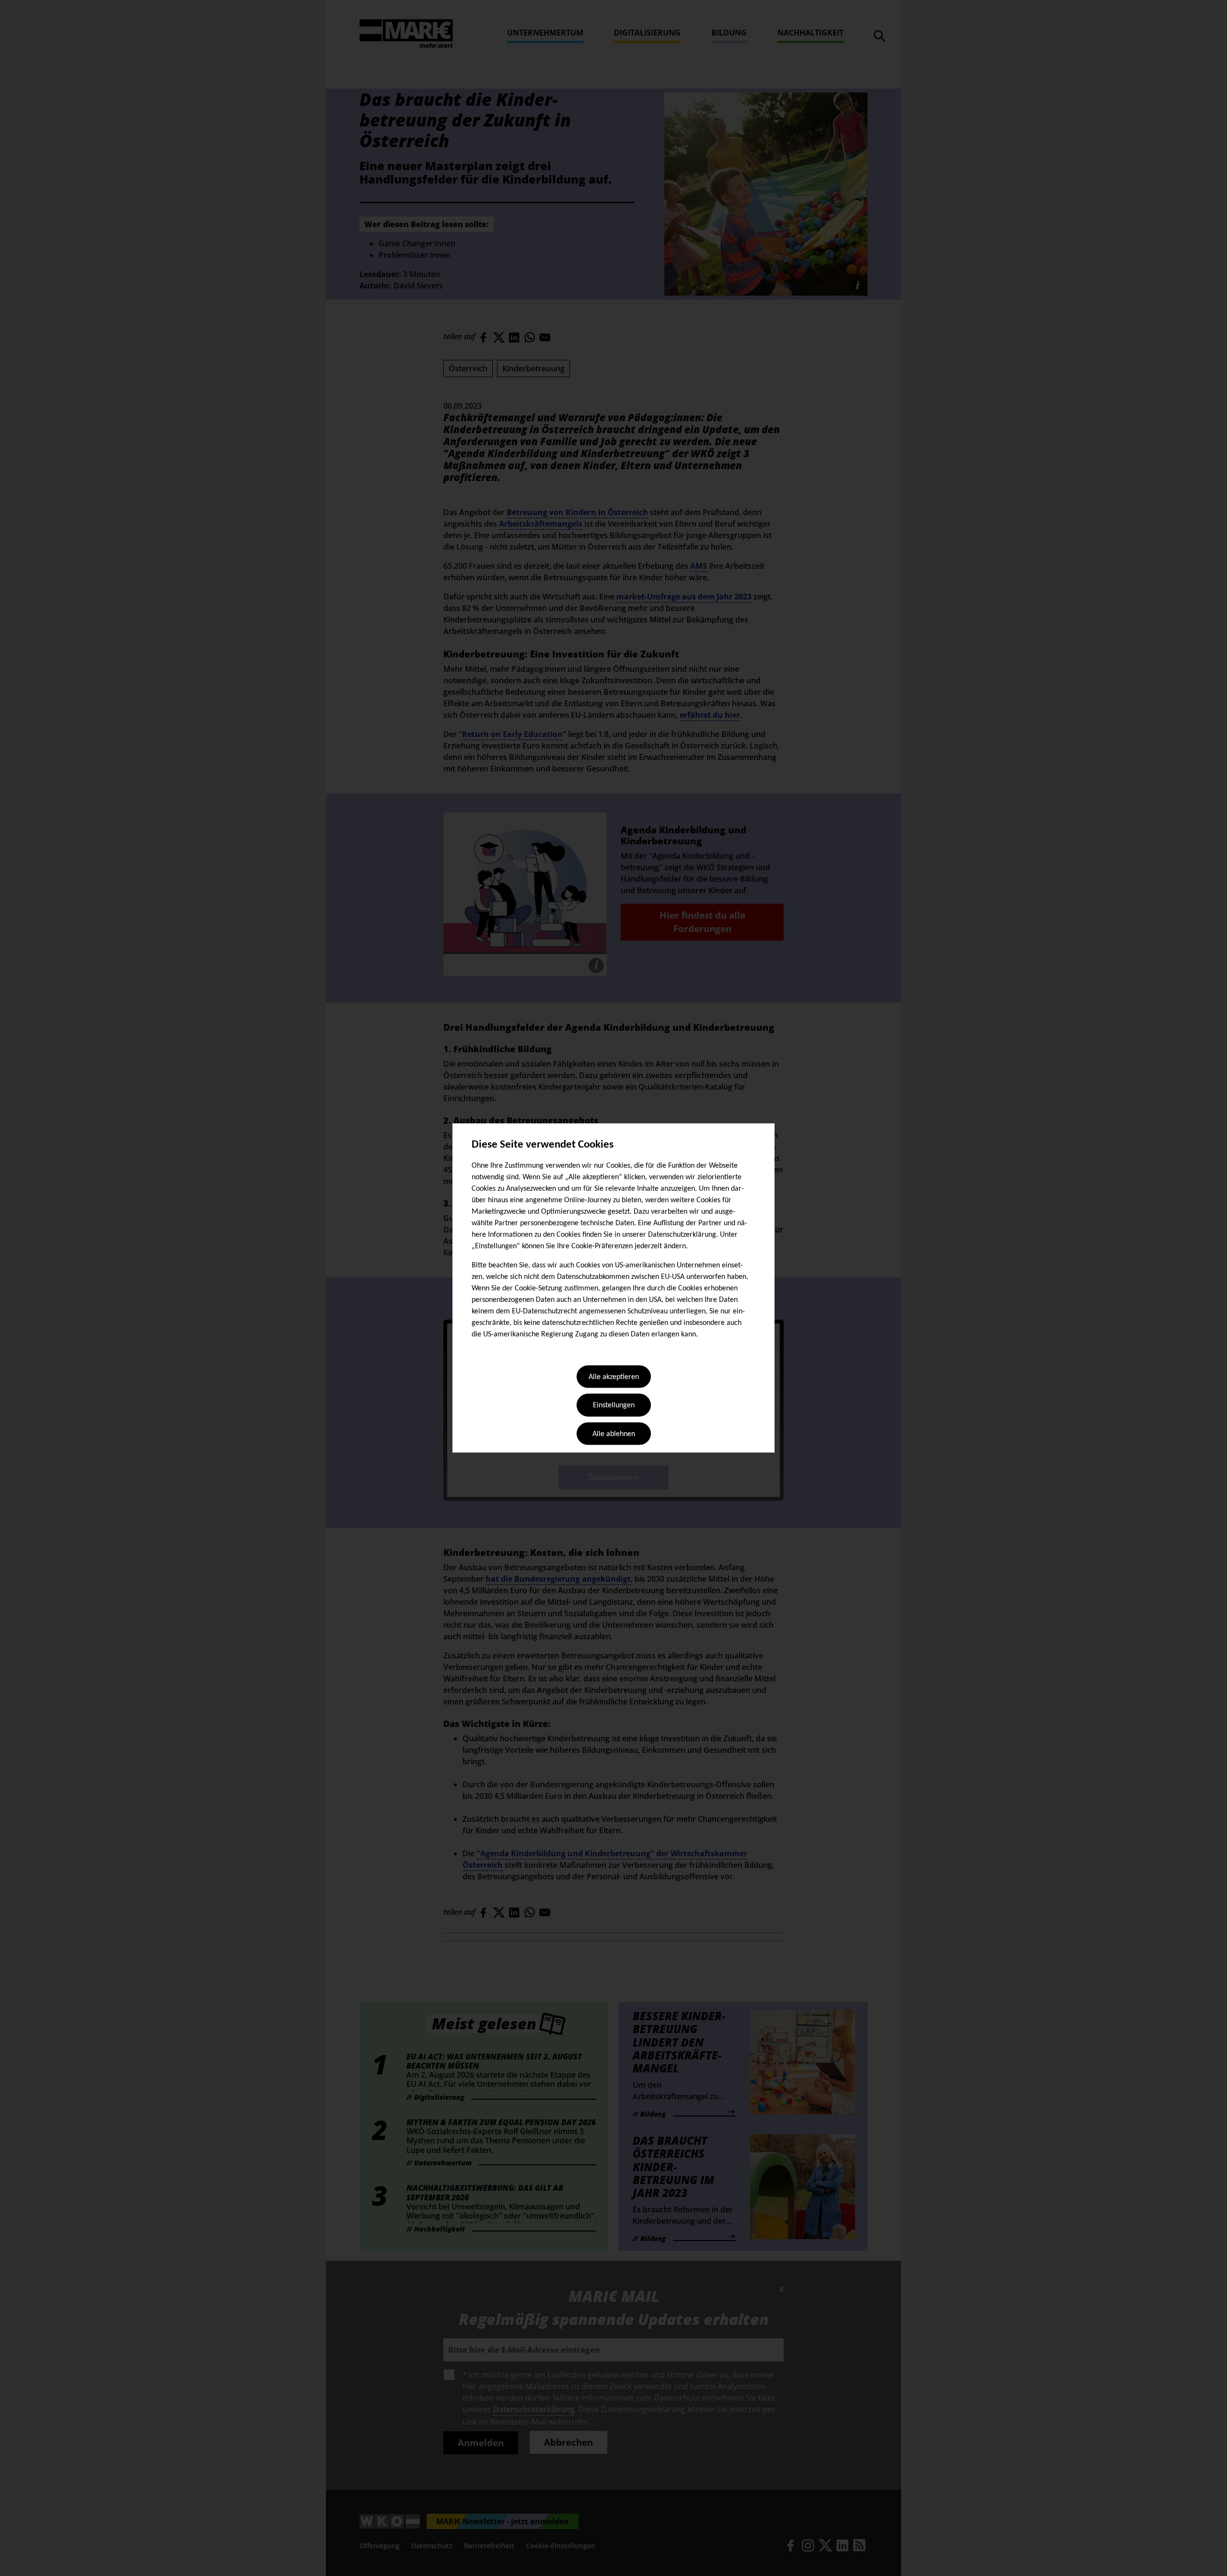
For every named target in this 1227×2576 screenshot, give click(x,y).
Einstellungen (614, 1406)
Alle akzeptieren (614, 1377)
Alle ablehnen (614, 1434)
